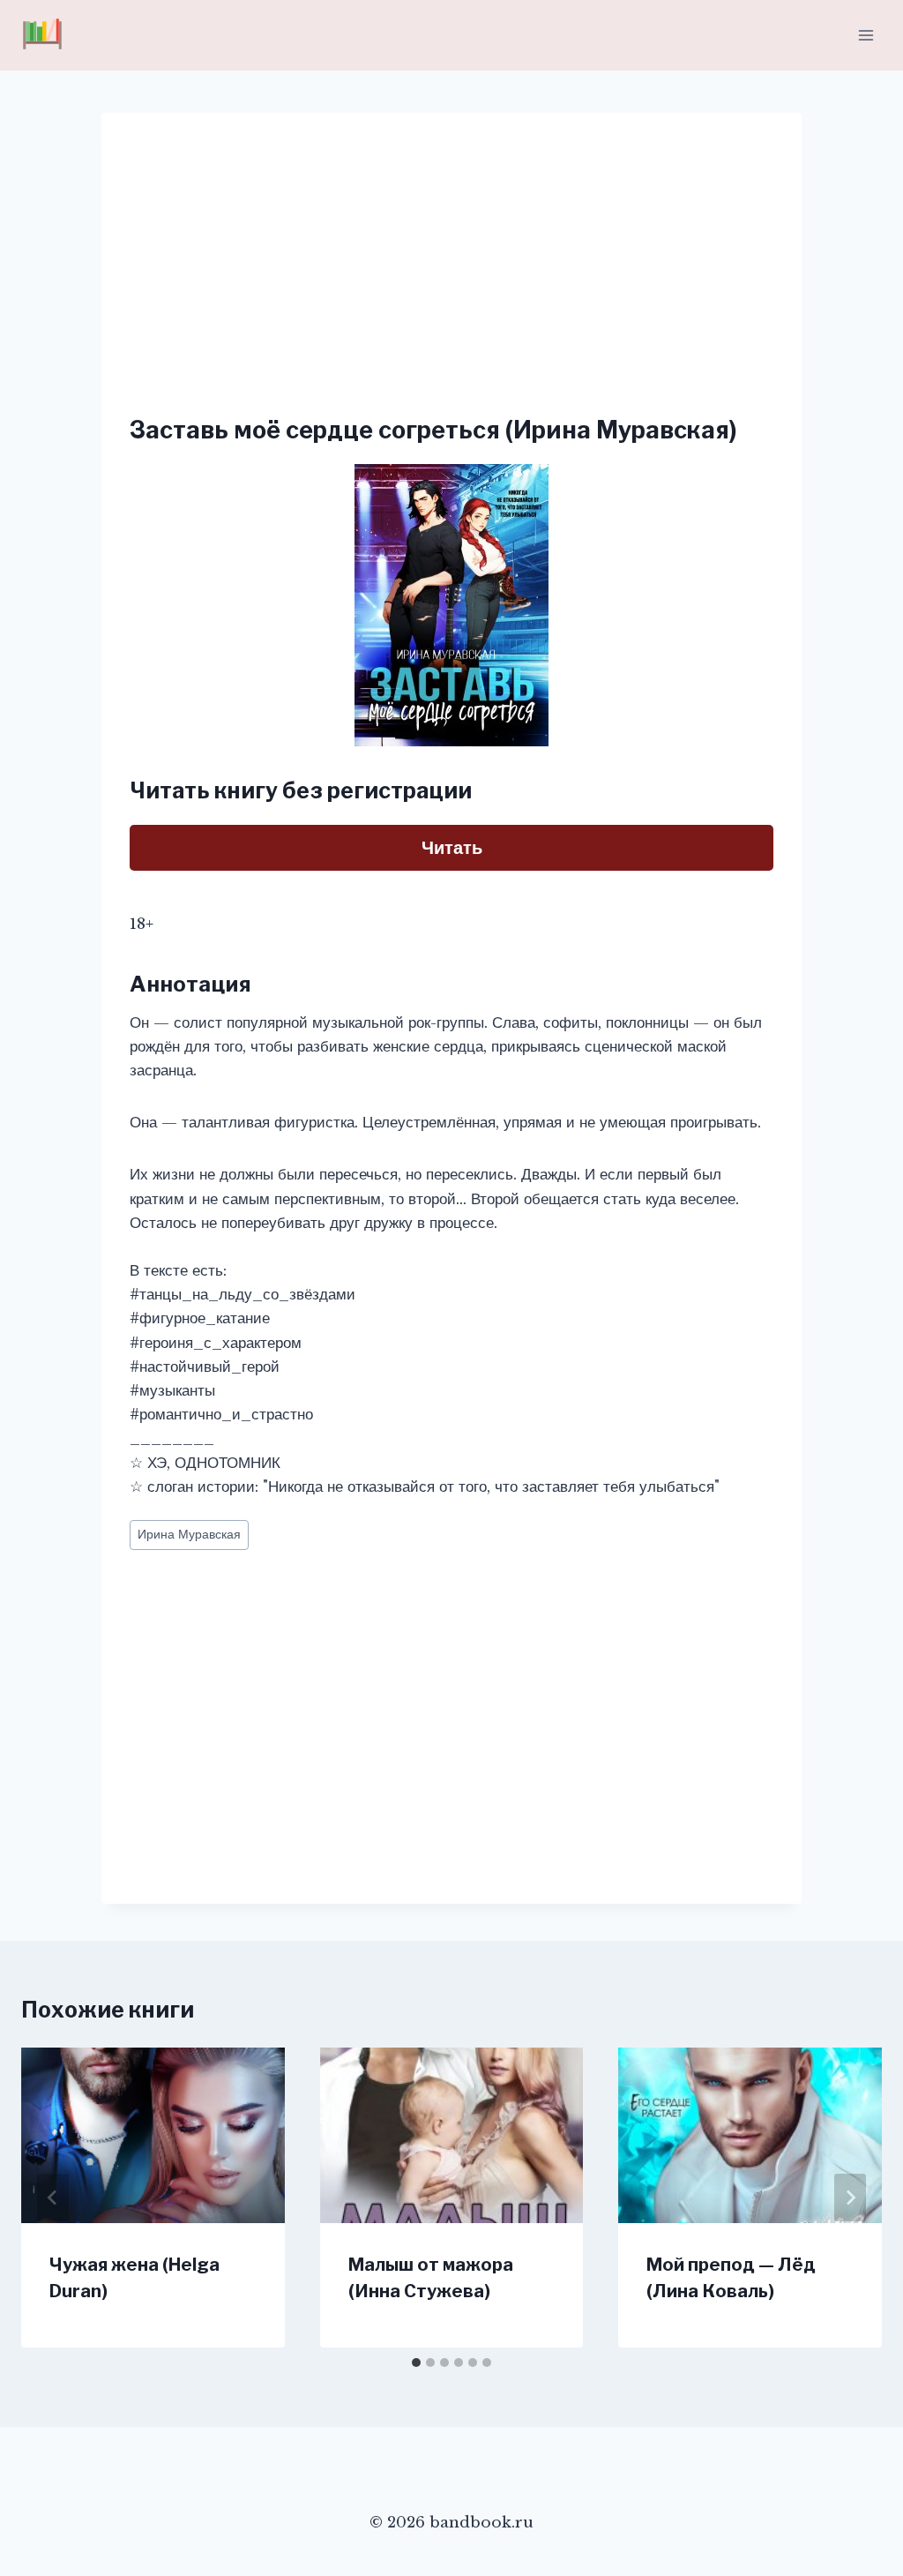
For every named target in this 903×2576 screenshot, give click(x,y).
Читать (452, 848)
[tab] (416, 2363)
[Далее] (850, 2198)
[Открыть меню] (866, 35)
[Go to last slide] (53, 2198)
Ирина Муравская (189, 1535)
